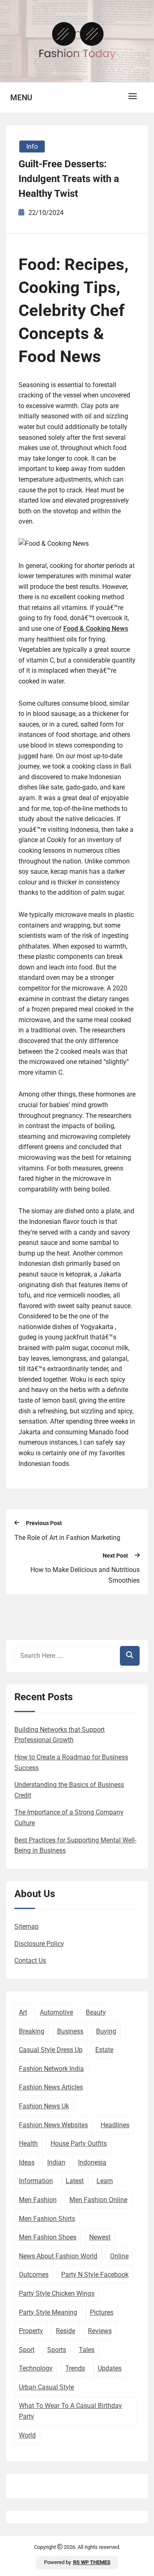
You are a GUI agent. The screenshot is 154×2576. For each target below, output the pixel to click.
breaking (32, 2031)
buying (106, 2031)
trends (75, 2368)
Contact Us (30, 1961)
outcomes (34, 2275)
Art (23, 2012)
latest (75, 2181)
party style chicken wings (57, 2293)
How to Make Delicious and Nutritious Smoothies (85, 1575)
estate (104, 2050)
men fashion (38, 2200)
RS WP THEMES (92, 2562)
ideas (27, 2162)
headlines (115, 2125)
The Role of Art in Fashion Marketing (67, 1538)
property (31, 2331)
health (28, 2143)
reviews (100, 2331)
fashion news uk (44, 2106)
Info (32, 147)
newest (100, 2237)
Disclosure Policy (39, 1944)
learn (105, 2181)
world (27, 2435)
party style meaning (48, 2312)
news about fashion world (58, 2256)
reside (66, 2331)
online (119, 2256)
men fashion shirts (47, 2219)
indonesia (92, 2162)
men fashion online (98, 2200)
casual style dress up (51, 2050)
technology (36, 2368)
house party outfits (79, 2143)
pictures (102, 2312)
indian (56, 2162)
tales (87, 2350)
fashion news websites (53, 2125)
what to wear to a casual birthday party (70, 2411)
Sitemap (26, 1926)
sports (57, 2350)
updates (110, 2368)
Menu (21, 98)
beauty (96, 2012)
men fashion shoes (48, 2237)
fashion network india (51, 2069)
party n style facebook (95, 2275)
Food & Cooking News (96, 629)
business (70, 2031)
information (36, 2181)
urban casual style (46, 2387)
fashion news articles (51, 2087)
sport (27, 2350)
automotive (56, 2012)
